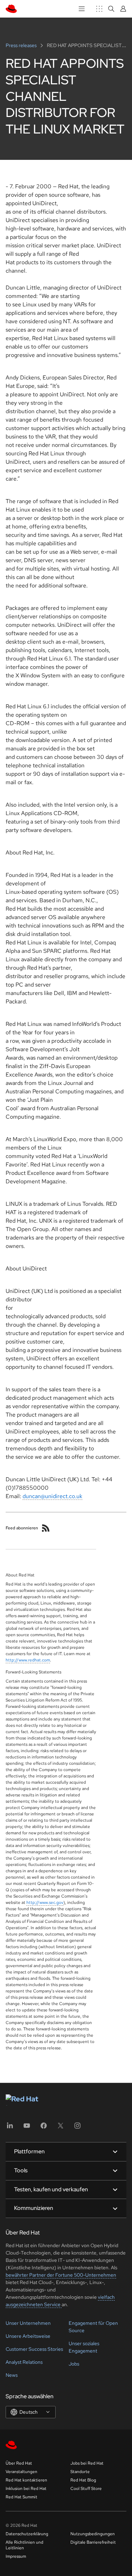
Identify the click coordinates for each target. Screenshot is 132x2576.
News (12, 2375)
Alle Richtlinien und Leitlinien (24, 2545)
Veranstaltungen (21, 2472)
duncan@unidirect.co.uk (52, 1496)
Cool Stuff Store (86, 2489)
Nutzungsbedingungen (93, 2534)
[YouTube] (27, 2128)
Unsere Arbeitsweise (28, 2336)
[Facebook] (44, 2128)
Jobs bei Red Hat (87, 2463)
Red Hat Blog (83, 2480)
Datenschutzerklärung (27, 2534)
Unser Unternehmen (28, 2323)
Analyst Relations (24, 2362)
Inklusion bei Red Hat (26, 2489)
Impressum (16, 2556)
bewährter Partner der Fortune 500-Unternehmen (61, 2275)
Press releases (22, 45)
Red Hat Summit (21, 2497)
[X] (61, 2128)
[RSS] (46, 1528)
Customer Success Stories (34, 2349)
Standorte (80, 2472)
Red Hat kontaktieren (26, 2480)
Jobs (74, 2364)
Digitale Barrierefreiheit (93, 2542)
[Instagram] (77, 2128)
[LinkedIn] (10, 2128)
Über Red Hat (19, 2463)
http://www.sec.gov (45, 1902)
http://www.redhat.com (28, 1660)
